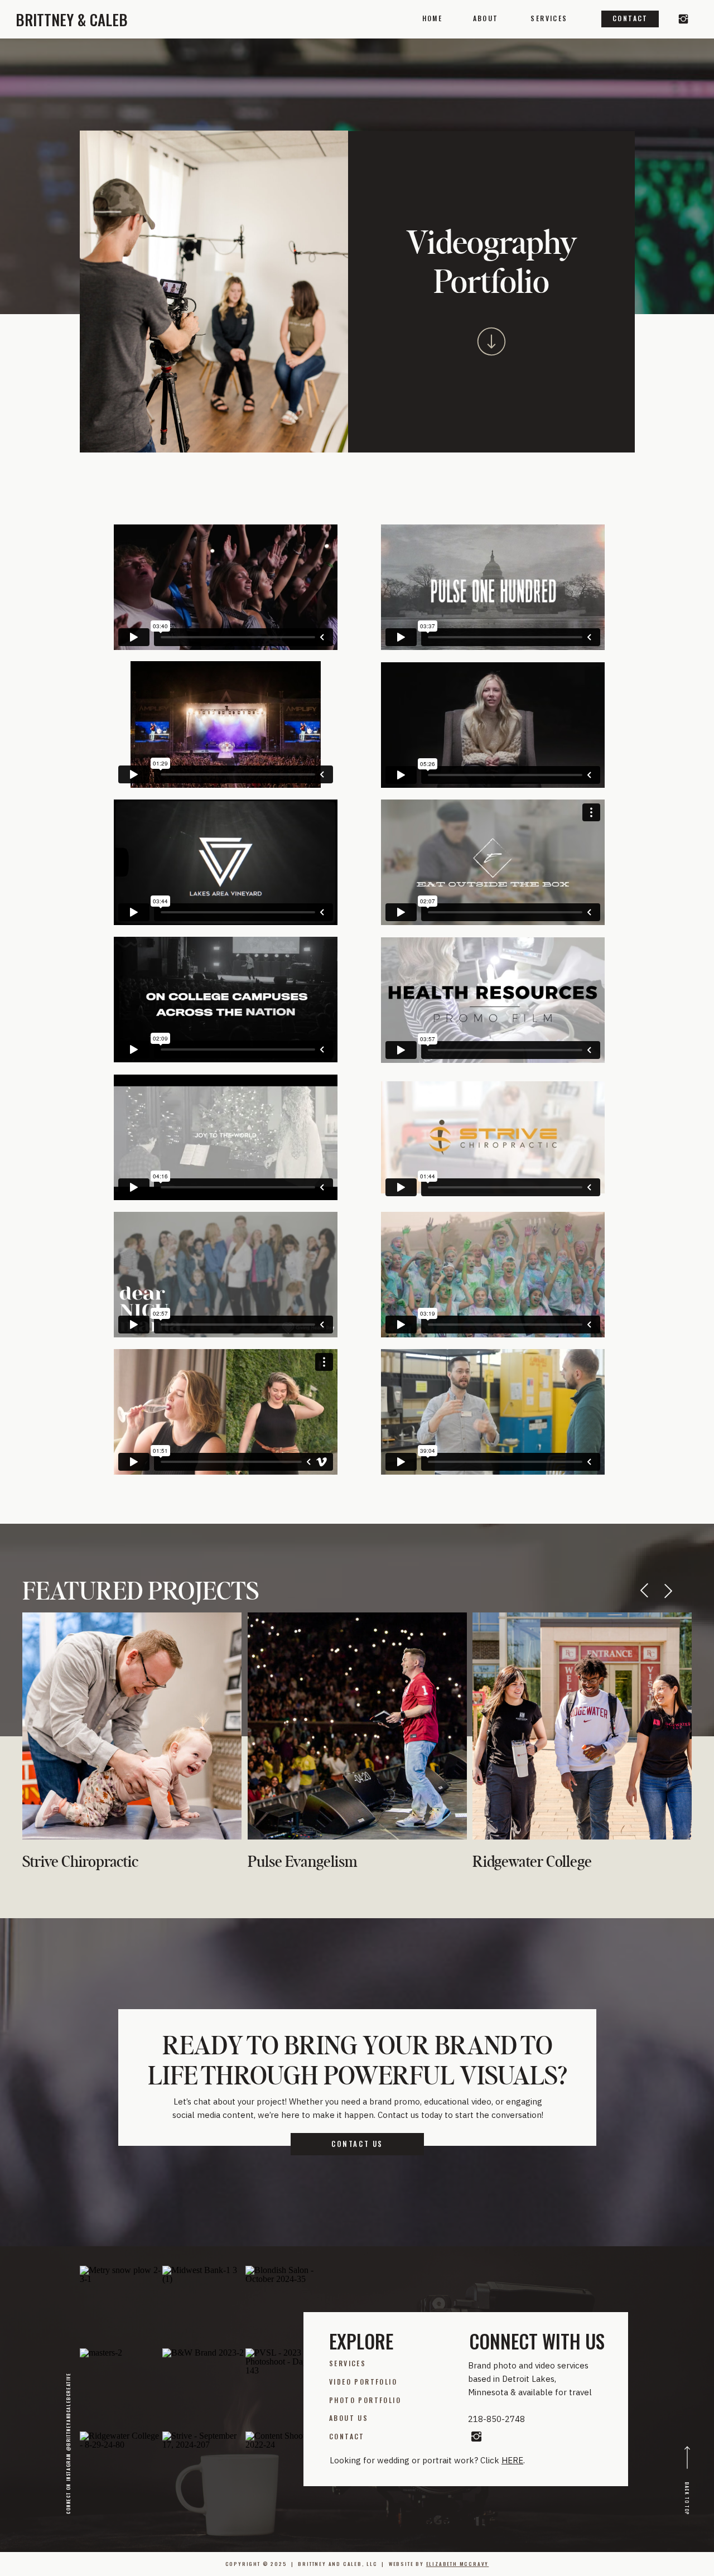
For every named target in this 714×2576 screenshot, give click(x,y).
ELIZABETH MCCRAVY (458, 2564)
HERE (512, 2460)
